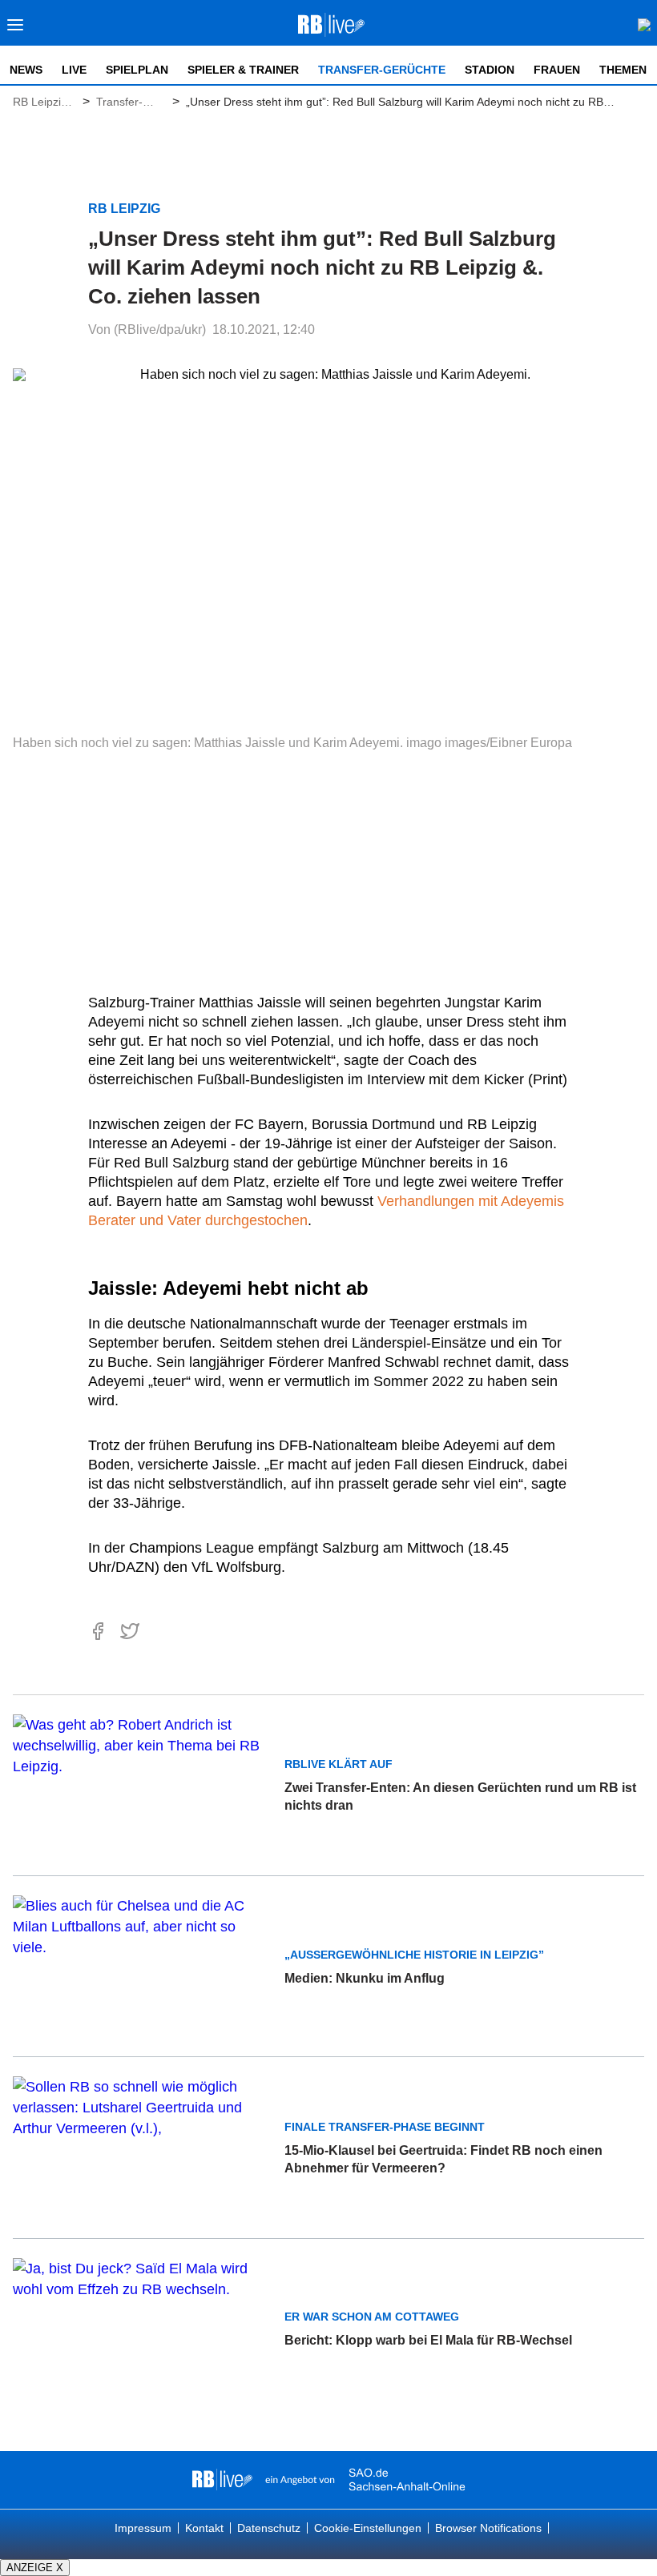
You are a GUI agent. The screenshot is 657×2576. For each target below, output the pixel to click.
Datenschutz (269, 2528)
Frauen (557, 70)
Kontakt (204, 2528)
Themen (623, 70)
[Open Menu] (16, 29)
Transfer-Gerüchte (382, 70)
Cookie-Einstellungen (368, 2528)
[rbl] (222, 2480)
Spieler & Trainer (243, 70)
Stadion (490, 70)
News (26, 70)
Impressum (143, 2528)
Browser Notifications (488, 2528)
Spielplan (137, 70)
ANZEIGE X (35, 2568)
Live (74, 70)
